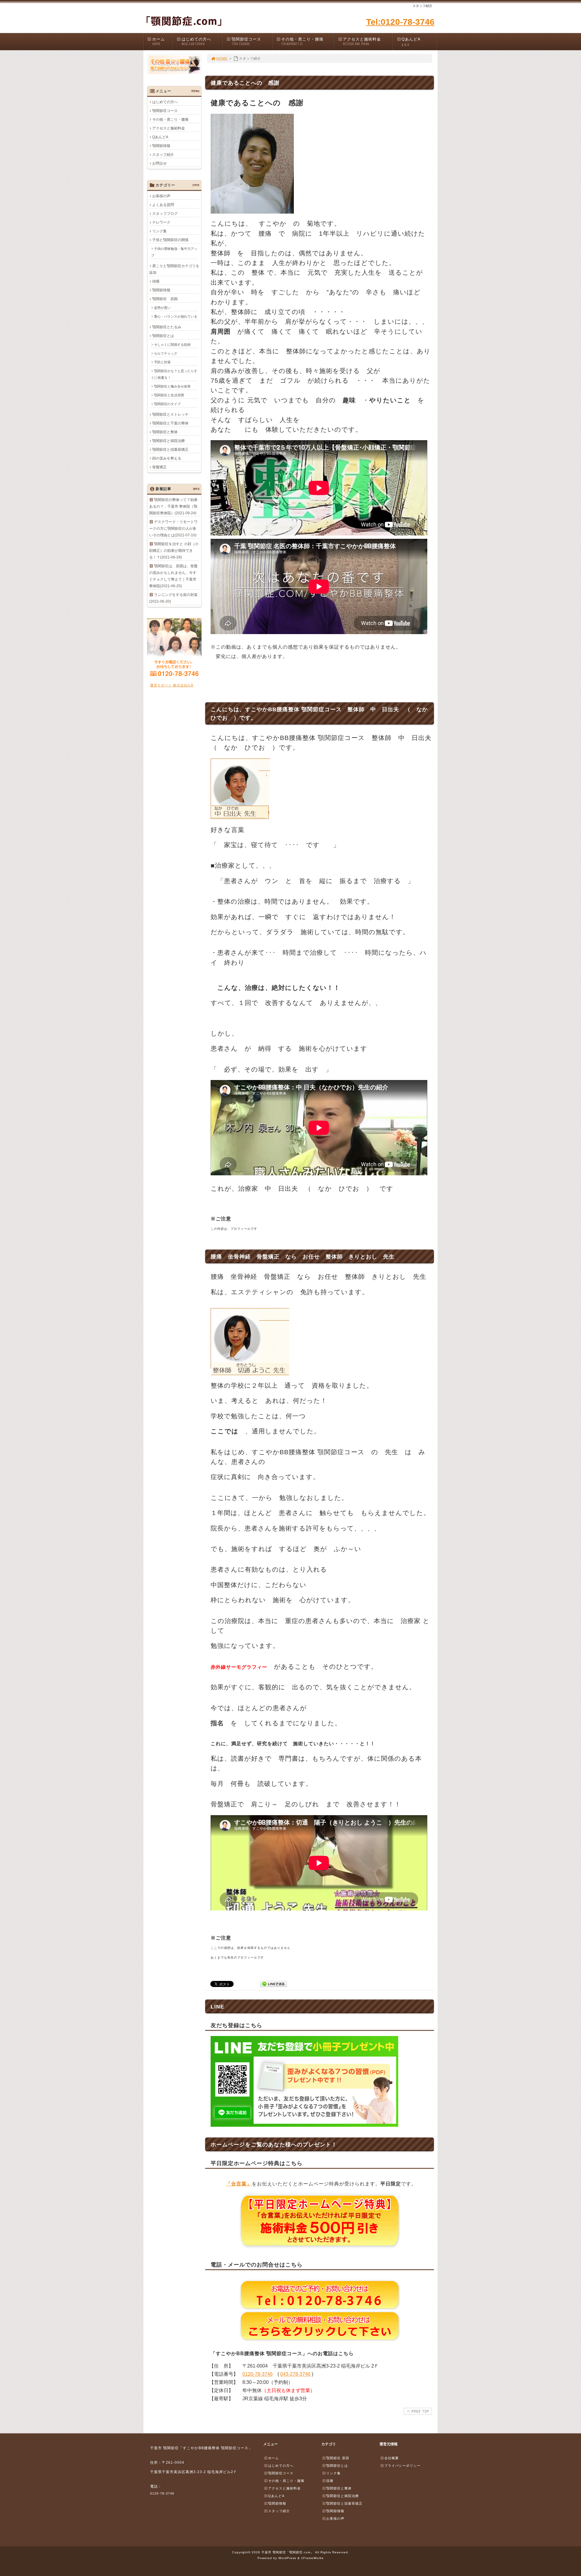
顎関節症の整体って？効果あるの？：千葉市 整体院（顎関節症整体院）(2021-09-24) (173, 506)
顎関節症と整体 (165, 432)
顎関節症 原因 (165, 299)
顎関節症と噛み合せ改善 (172, 386)
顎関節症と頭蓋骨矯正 (170, 450)
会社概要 (392, 2458)
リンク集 (159, 231)
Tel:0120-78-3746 (400, 22)
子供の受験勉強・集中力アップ (174, 252)
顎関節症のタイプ (167, 404)
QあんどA (411, 42)
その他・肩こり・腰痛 (302, 41)
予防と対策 (162, 362)
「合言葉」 (239, 2184)
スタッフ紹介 (163, 155)
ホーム (159, 41)
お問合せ (159, 163)
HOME (222, 58)
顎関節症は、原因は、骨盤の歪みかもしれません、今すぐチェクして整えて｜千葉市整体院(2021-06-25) (173, 576)
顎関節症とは (163, 336)
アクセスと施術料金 (362, 41)
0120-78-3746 (258, 2374)
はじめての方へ (196, 41)
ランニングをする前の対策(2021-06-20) (173, 598)
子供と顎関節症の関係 (170, 240)
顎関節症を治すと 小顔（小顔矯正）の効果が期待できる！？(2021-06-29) (174, 551)
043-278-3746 (295, 2374)
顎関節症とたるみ (167, 327)
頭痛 (156, 281)
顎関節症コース (246, 41)
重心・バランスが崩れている (176, 316)
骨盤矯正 (159, 467)
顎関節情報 (161, 146)
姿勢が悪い (162, 308)
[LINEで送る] (274, 1984)
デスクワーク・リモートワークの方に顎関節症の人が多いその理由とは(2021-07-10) (173, 529)
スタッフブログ (165, 214)
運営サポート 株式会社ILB (172, 685)
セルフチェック (166, 353)
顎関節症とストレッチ (170, 414)
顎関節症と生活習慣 (169, 395)
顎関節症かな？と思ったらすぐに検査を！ (174, 374)
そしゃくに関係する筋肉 (172, 345)
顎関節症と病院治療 (169, 441)
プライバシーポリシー (402, 2466)
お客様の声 (161, 196)
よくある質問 (163, 205)
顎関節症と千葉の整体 (170, 423)
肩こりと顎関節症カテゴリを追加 (174, 269)
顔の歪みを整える (167, 458)
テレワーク (161, 222)
